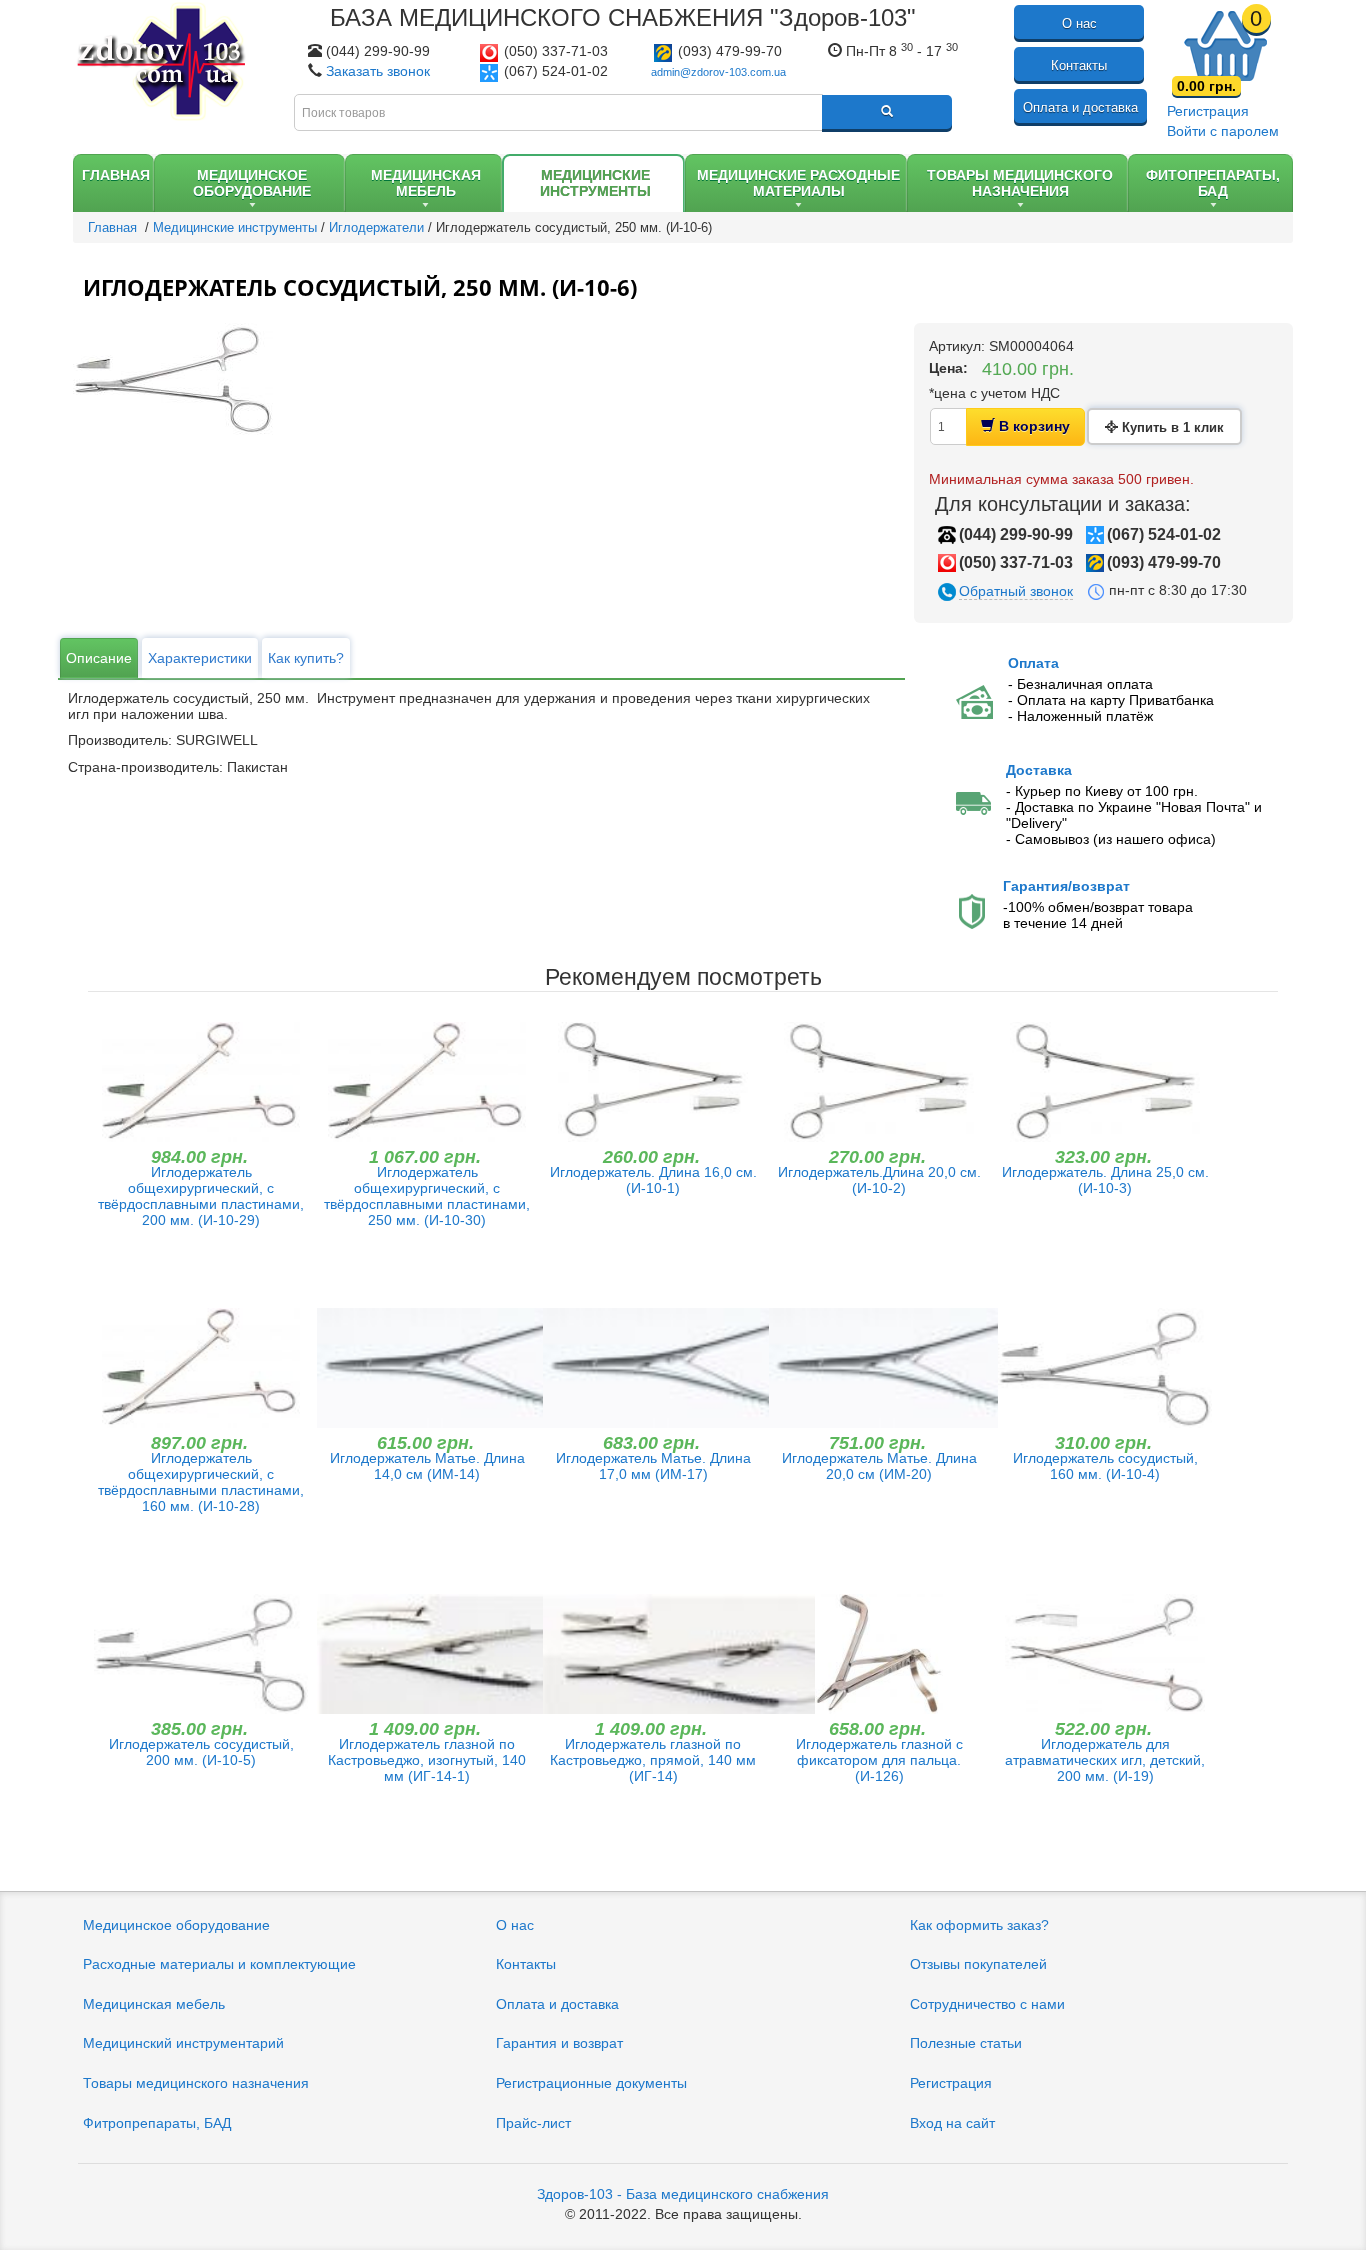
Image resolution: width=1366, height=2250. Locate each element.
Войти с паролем (1223, 131)
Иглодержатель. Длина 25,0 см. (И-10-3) (1105, 1180)
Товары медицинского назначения (196, 2083)
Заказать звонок (378, 71)
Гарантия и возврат (559, 2043)
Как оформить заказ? (979, 1925)
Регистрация (1208, 111)
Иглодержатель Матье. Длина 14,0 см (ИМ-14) (427, 1466)
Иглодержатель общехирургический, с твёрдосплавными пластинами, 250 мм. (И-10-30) (427, 1196)
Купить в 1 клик (1171, 427)
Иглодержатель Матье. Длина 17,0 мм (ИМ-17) (653, 1466)
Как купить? (306, 658)
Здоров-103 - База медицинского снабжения (683, 2194)
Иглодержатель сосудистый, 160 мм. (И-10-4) (1105, 1466)
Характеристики (200, 658)
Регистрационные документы (591, 2083)
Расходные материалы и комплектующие (219, 1964)
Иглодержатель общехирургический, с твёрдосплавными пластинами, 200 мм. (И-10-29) (201, 1196)
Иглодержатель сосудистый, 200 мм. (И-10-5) (201, 1752)
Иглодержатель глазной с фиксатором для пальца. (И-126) (879, 1760)
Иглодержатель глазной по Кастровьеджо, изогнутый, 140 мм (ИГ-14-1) (427, 1760)
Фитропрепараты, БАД (157, 2123)
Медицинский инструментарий (183, 2043)
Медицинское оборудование (176, 1925)
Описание (99, 658)
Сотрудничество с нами (987, 2004)
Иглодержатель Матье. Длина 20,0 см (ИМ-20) (879, 1466)
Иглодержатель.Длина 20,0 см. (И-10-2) (879, 1180)
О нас (1079, 23)
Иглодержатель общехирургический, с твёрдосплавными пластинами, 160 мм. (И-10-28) (201, 1482)
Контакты (1079, 65)
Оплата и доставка (1080, 107)
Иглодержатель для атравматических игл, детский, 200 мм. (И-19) (1105, 1760)
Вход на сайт (952, 2123)
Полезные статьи (966, 2043)
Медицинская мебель (154, 2004)
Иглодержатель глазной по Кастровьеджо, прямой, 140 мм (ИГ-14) (653, 1760)
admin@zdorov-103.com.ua (718, 72)
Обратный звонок (1016, 591)
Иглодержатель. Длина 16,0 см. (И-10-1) (653, 1180)
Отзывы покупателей (978, 1964)
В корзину (1032, 426)
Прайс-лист (533, 2123)
